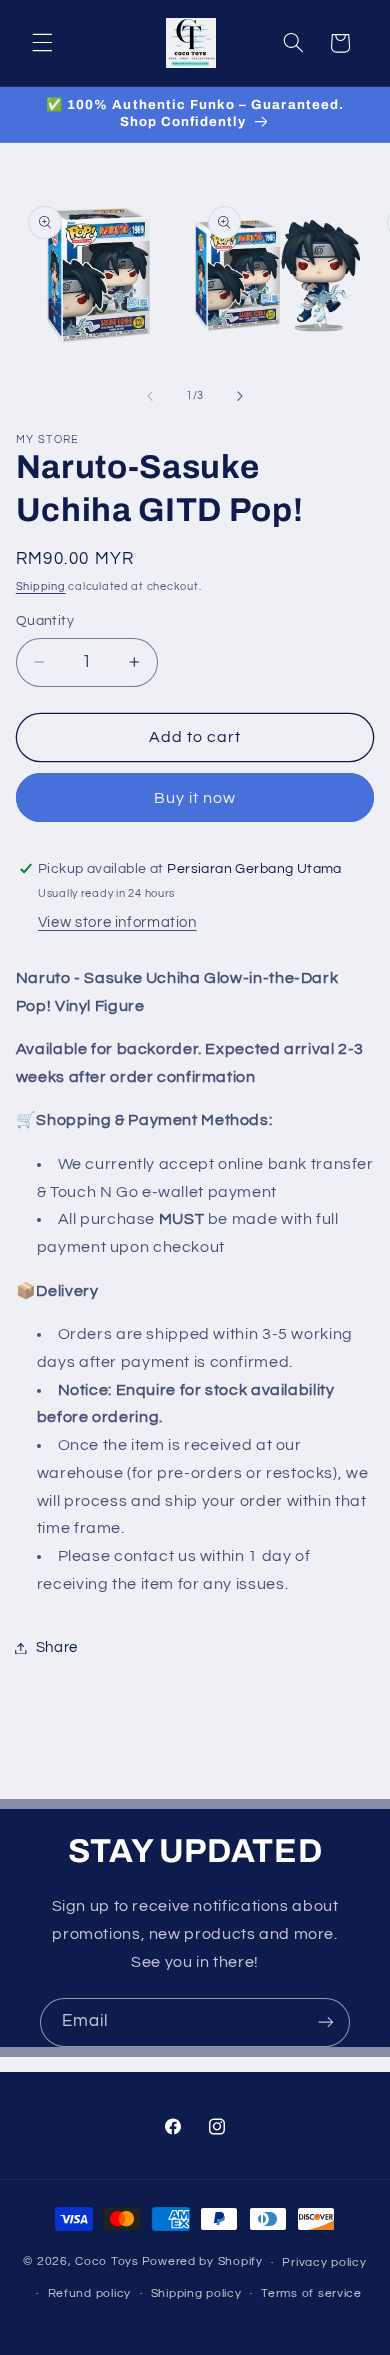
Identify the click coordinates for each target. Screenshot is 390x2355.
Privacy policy (324, 2262)
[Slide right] (240, 396)
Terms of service (311, 2293)
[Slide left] (150, 396)
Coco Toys (107, 2262)
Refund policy (90, 2293)
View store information (117, 922)
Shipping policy (196, 2293)
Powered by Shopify (202, 2262)
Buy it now (195, 798)
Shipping (41, 586)
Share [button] (57, 1647)
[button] (42, 43)
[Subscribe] (326, 2022)
